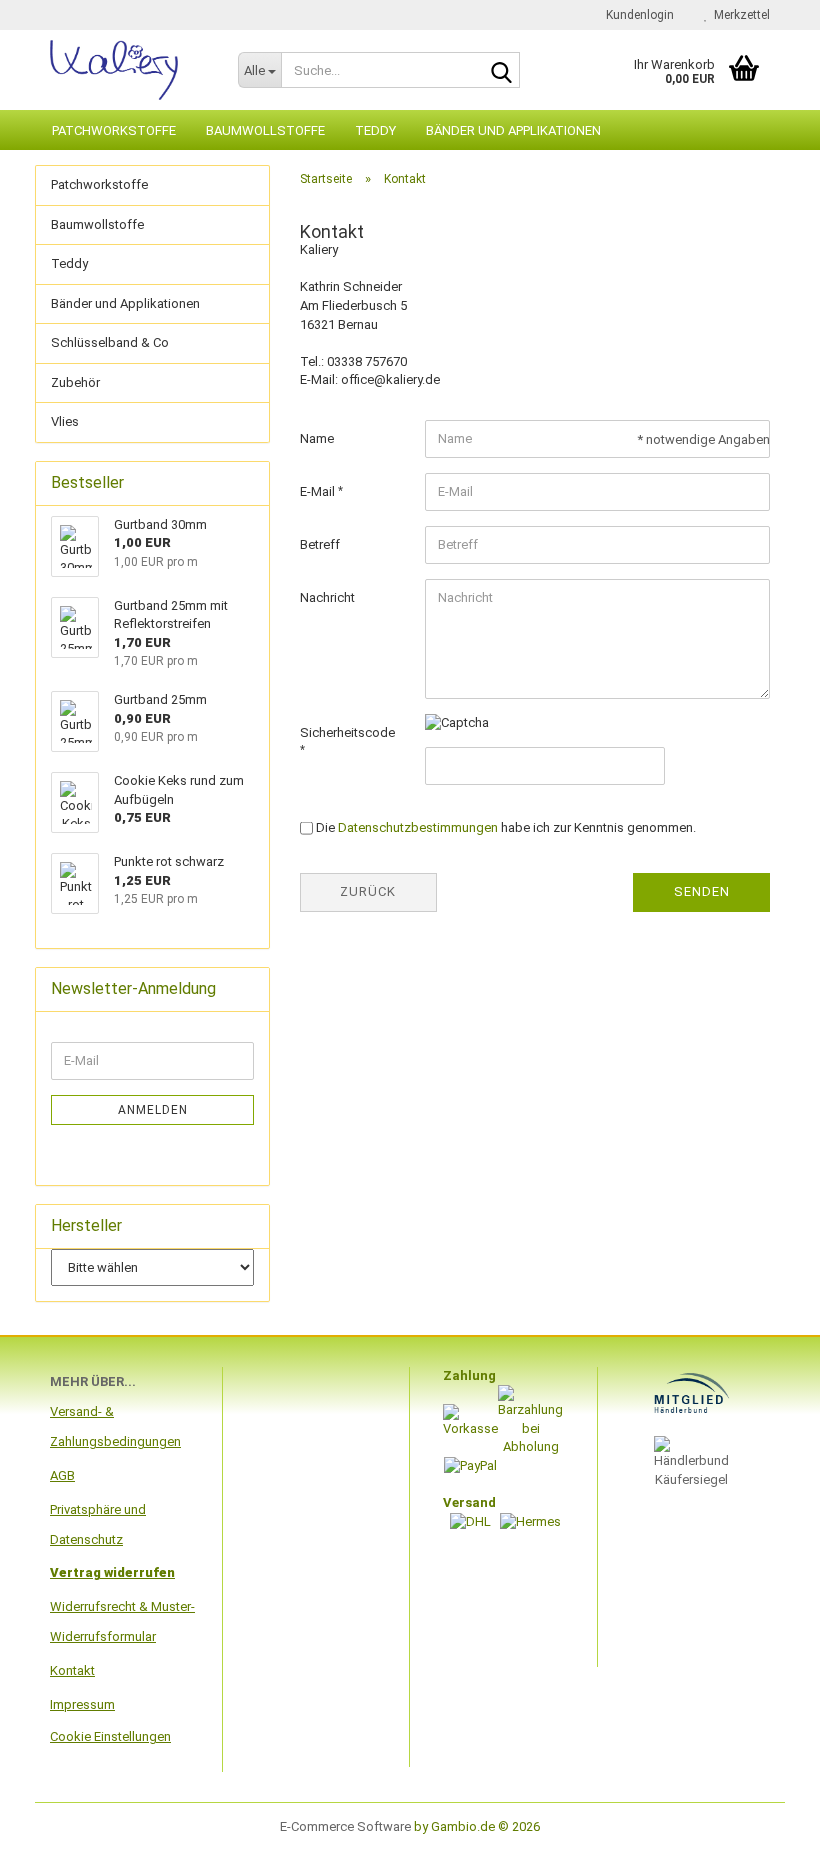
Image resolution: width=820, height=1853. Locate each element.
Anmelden (153, 1110)
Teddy (375, 130)
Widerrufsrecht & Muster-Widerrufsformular (122, 1621)
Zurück (368, 891)
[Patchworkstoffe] (129, 70)
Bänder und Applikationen (513, 130)
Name (317, 438)
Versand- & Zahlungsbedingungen (115, 1426)
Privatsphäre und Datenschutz (98, 1524)
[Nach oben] (765, 1823)
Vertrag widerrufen (112, 1572)
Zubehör (75, 382)
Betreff (320, 544)
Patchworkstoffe (114, 130)
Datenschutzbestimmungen (418, 827)
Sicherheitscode (347, 732)
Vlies (65, 421)
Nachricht (327, 597)
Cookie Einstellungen (110, 1736)
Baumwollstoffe (265, 130)
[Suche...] (501, 71)
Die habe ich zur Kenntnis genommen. (506, 827)
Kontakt (72, 1670)
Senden (702, 891)
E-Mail (319, 491)
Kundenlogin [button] (637, 15)
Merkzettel (739, 15)
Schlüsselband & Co (110, 342)
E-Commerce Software (345, 1826)
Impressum (82, 1704)
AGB (62, 1475)
